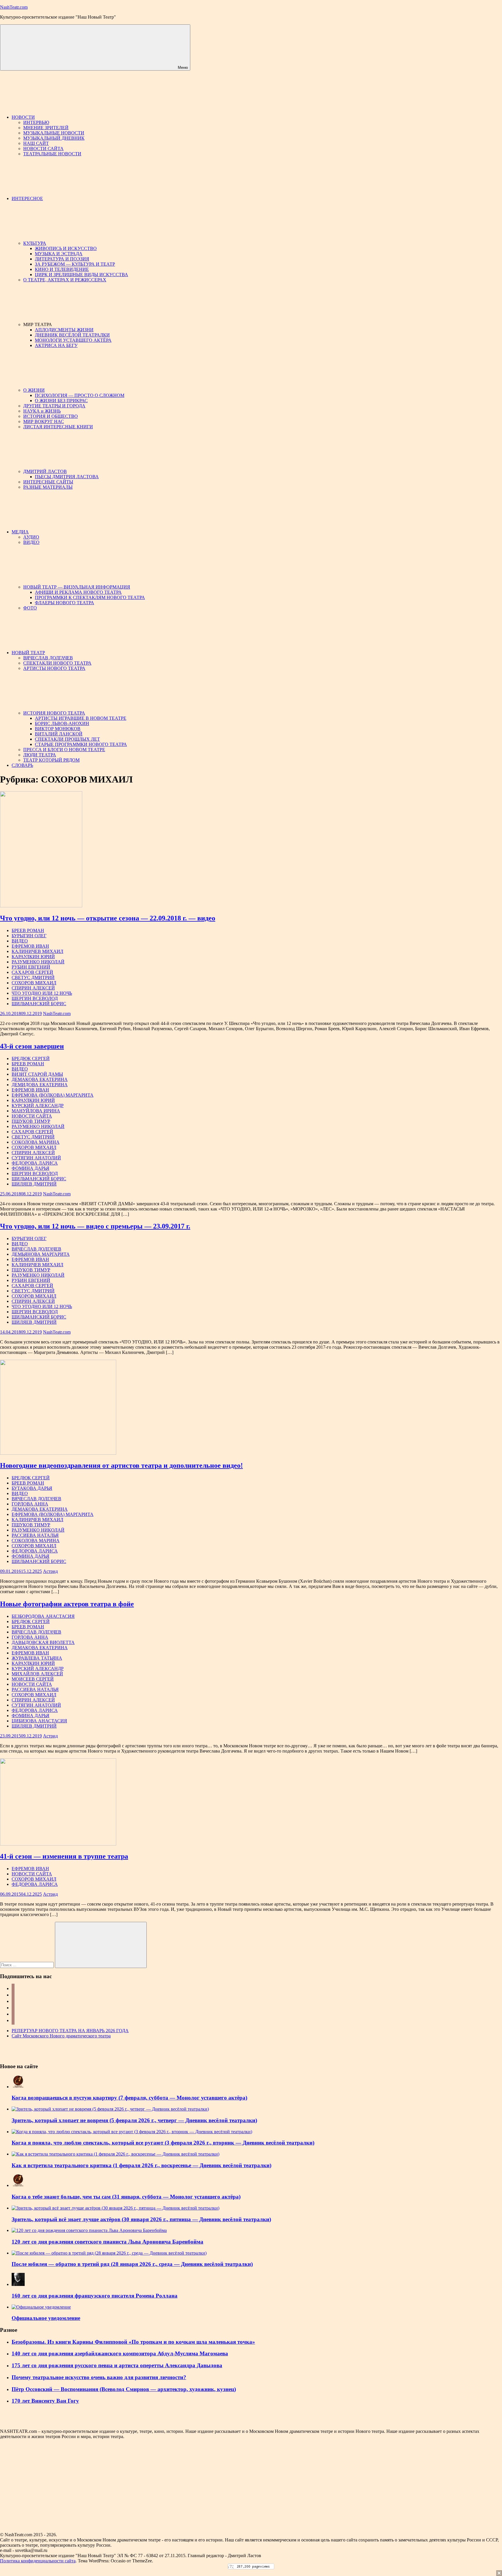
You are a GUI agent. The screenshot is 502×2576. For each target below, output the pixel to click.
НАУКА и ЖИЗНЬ (42, 411)
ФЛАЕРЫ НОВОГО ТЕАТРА (64, 603)
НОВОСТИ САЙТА (43, 149)
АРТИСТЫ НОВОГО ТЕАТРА (54, 668)
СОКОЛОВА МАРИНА (36, 1142)
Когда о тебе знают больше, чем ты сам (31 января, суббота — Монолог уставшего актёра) (126, 2197)
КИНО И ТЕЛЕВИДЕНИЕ (62, 269)
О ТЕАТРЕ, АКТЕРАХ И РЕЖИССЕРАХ (65, 280)
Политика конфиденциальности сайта (38, 2561)
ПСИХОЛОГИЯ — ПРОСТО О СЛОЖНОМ (80, 395)
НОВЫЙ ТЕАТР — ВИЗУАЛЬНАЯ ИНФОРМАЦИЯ (77, 587)
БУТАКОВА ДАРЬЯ (32, 1488)
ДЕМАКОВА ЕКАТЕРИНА (40, 1079)
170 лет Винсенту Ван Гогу (45, 2401)
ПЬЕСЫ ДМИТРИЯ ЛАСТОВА (67, 477)
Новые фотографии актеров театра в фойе (67, 1604)
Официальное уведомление (46, 2318)
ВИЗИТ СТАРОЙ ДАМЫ (37, 1074)
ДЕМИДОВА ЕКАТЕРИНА (40, 1085)
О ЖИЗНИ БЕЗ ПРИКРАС (61, 401)
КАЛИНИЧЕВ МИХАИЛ (37, 951)
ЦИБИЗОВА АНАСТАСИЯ (39, 1721)
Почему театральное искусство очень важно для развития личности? (99, 2377)
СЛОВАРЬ (22, 765)
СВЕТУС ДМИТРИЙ (33, 977)
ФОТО (30, 608)
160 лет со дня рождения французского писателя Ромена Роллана (95, 2296)
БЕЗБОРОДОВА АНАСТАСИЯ (43, 1616)
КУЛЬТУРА (35, 243)
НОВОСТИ (23, 117)
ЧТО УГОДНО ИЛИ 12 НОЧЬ (42, 993)
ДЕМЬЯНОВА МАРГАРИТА (41, 1254)
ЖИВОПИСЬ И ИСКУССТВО (66, 248)
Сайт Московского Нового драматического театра (61, 2036)
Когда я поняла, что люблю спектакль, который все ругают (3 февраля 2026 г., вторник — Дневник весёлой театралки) (163, 2143)
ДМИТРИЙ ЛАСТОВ (45, 471)
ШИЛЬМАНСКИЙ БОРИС (39, 1004)
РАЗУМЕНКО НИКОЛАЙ (38, 962)
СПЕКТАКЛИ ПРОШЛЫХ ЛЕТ (67, 739)
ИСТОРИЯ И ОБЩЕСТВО (51, 416)
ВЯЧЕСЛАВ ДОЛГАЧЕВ (48, 658)
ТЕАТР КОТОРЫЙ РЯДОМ (51, 760)
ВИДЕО (31, 542)
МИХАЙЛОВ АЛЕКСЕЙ (37, 1674)
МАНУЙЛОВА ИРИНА (36, 1111)
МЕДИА (20, 532)
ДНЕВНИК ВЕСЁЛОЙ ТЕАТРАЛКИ (72, 335)
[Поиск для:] (27, 1965)
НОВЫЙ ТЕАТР (28, 653)
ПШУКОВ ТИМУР (31, 1121)
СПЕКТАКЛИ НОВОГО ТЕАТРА (57, 663)
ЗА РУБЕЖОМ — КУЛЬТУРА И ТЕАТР (75, 264)
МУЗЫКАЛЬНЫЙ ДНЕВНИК (54, 138)
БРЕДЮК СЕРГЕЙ (31, 1058)
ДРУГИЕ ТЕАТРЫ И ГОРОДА (54, 406)
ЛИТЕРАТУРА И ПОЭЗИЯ (62, 259)
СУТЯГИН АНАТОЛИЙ (36, 1158)
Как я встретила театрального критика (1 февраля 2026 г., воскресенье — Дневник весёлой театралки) (141, 2165)
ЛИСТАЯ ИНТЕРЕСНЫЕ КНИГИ (58, 427)
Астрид (50, 1571)
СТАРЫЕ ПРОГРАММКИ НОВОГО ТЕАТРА (81, 744)
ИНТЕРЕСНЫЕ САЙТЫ (48, 482)
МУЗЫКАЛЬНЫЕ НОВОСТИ (54, 133)
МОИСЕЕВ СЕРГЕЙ (33, 1679)
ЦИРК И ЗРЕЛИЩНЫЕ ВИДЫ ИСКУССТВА (81, 275)
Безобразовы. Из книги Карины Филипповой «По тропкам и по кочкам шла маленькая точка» (133, 2342)
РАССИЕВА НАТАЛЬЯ (35, 1535)
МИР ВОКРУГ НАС (44, 421)
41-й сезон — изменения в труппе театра (64, 1856)
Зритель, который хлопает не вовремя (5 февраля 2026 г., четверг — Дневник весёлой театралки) (134, 2120)
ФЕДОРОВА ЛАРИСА (35, 1163)
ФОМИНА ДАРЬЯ (31, 1168)
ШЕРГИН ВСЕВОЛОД (35, 998)
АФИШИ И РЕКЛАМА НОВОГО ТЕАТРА (78, 592)
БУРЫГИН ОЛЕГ (29, 936)
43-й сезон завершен (32, 1046)
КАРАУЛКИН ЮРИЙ (33, 957)
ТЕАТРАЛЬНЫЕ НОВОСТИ (52, 154)
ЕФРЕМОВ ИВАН (30, 946)
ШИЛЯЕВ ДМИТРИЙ (34, 1184)
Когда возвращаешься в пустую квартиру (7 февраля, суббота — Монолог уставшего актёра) (129, 2098)
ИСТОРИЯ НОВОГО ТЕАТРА (54, 713)
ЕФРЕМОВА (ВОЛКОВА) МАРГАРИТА (53, 1095)
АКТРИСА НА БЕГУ (56, 345)
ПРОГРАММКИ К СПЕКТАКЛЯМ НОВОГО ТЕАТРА (90, 597)
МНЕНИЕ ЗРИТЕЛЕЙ (46, 128)
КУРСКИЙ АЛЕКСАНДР (38, 1106)
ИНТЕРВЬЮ (36, 122)
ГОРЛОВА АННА (30, 1504)
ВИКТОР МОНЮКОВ (58, 729)
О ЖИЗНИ (34, 390)
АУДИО (31, 537)
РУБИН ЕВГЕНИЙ (31, 967)
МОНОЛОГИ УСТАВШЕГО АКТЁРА (73, 340)
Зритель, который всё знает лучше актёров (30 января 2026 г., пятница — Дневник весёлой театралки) (141, 2219)
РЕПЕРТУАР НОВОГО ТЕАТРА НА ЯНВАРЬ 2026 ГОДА (70, 2031)
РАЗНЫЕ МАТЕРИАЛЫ (48, 487)
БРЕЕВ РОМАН (28, 930)
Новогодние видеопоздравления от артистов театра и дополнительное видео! (121, 1465)
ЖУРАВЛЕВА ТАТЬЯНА (37, 1658)
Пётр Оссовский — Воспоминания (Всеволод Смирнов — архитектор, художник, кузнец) (124, 2389)
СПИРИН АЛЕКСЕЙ (33, 988)
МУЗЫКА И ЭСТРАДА (59, 254)
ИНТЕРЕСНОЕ (27, 198)
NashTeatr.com (14, 7)
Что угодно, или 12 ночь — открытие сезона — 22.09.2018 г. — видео (108, 918)
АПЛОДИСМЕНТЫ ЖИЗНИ (64, 330)
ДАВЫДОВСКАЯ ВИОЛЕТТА (43, 1642)
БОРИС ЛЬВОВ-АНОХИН (62, 723)
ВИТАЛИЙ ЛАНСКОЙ (59, 734)
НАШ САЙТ (36, 143)
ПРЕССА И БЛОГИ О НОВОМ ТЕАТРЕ (64, 750)
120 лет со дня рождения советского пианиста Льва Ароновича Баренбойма (107, 2242)
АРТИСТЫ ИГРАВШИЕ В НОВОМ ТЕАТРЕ (81, 718)
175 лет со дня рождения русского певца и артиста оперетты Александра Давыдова (117, 2365)
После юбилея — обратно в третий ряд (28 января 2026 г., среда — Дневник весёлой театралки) (132, 2264)
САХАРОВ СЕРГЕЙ (32, 972)
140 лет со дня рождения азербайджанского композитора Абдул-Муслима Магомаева (120, 2353)
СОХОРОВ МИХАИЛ (34, 983)
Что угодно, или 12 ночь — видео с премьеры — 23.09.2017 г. (95, 1226)
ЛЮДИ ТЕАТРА (40, 755)
